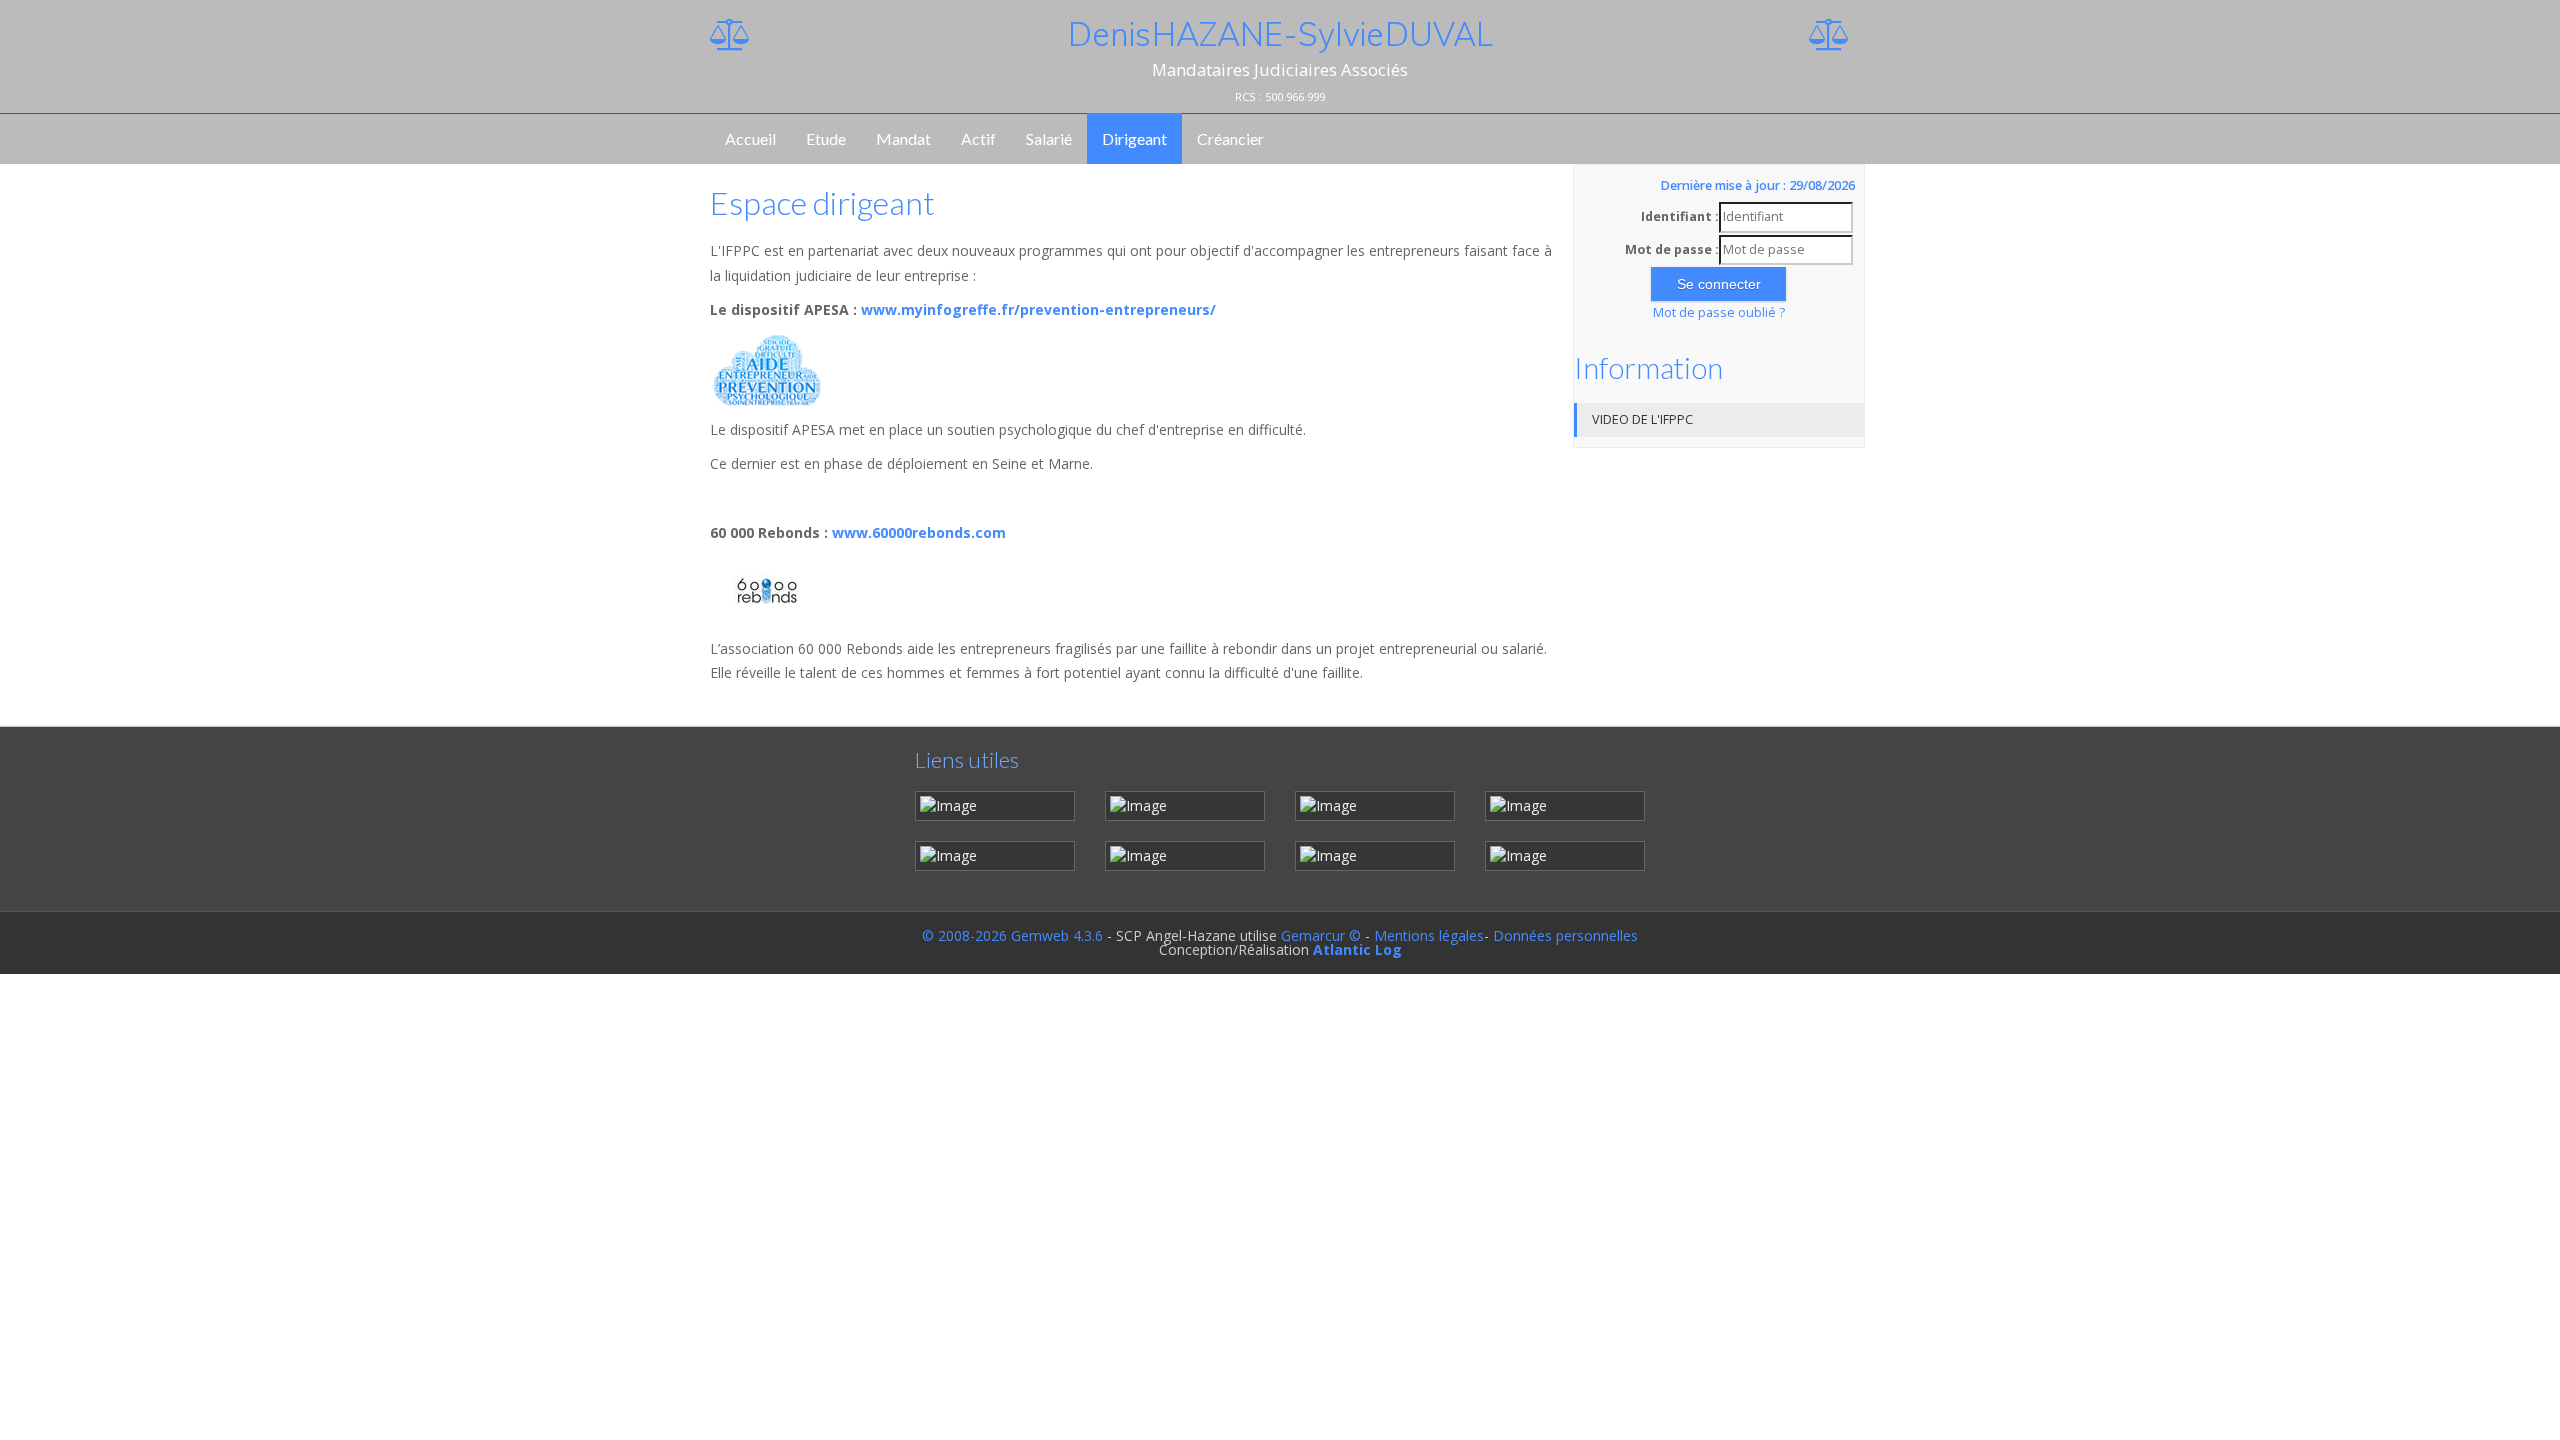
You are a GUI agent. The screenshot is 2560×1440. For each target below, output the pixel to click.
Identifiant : (1680, 216)
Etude (826, 138)
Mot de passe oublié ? (1719, 312)
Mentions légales (1429, 935)
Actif (978, 138)
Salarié (1049, 138)
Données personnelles (1565, 935)
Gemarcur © (1321, 935)
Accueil (750, 138)
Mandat (903, 138)
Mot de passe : (1672, 249)
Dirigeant (1134, 138)
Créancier (1230, 138)
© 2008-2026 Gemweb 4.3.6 (1012, 935)
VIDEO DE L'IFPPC (1642, 419)
